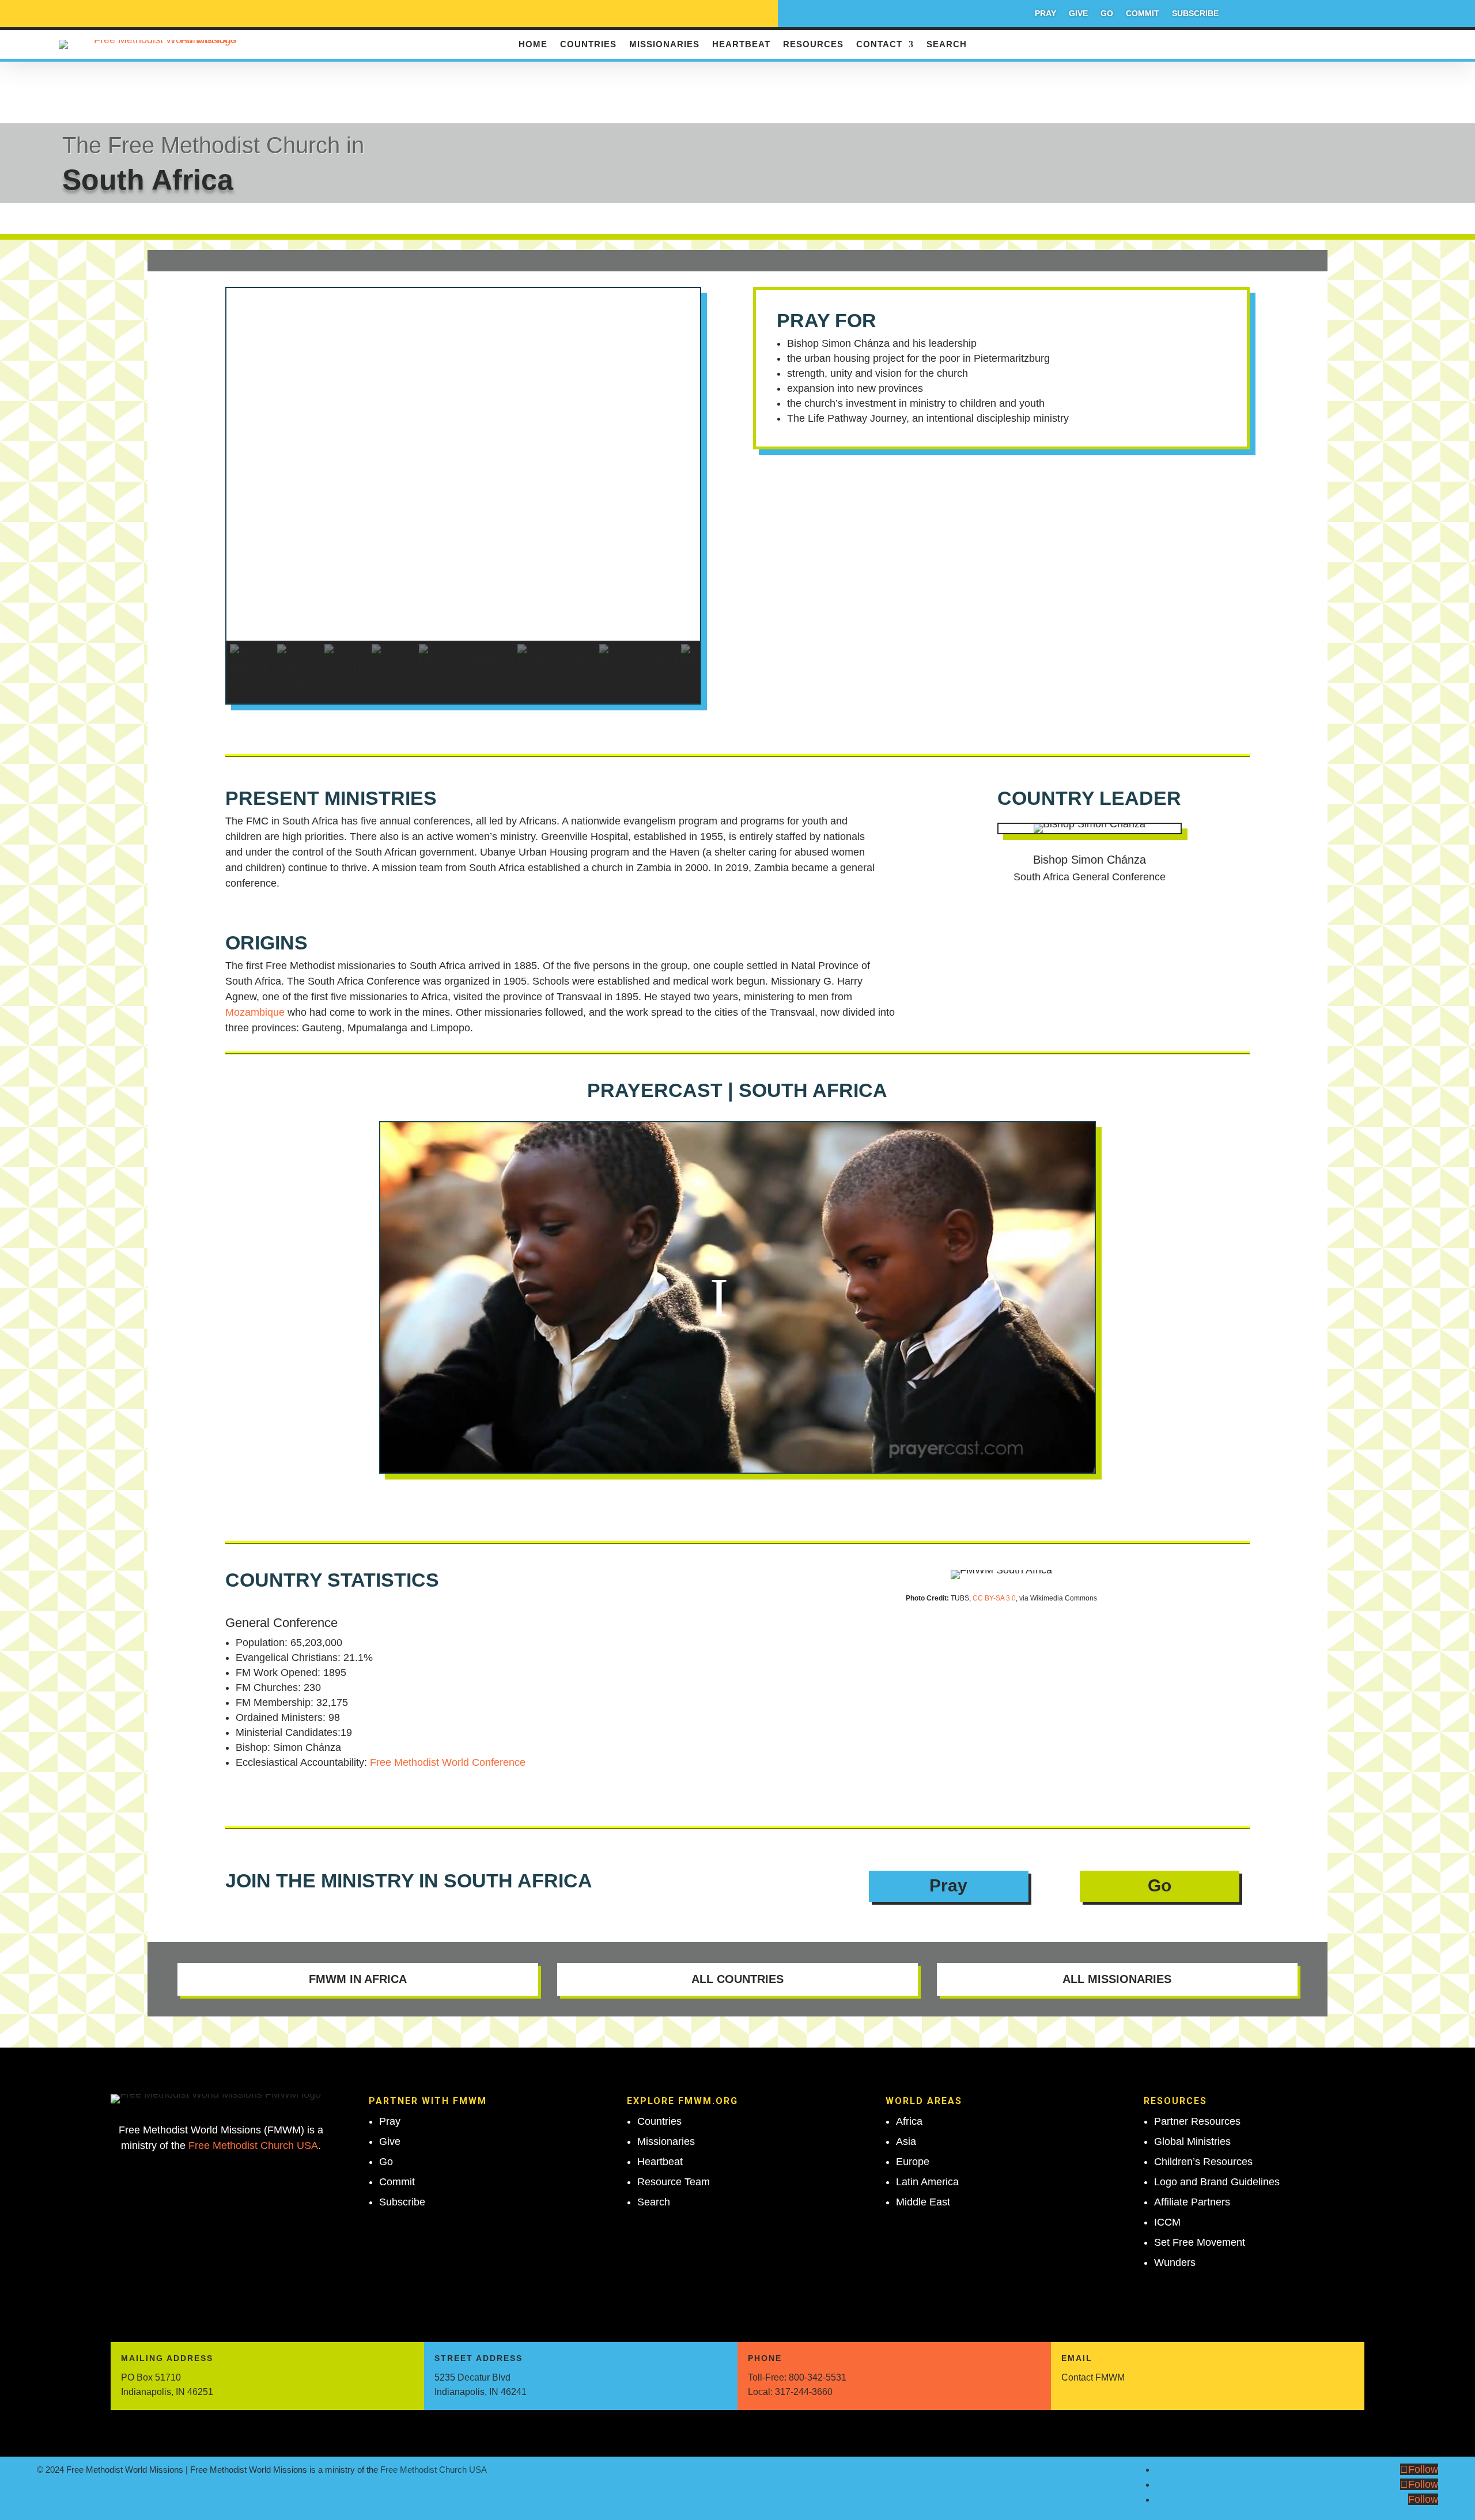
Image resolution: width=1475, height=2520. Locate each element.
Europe (913, 2162)
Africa (909, 2121)
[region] (464, 496)
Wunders (1175, 2262)
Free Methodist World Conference (448, 1762)
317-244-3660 (804, 2392)
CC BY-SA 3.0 (994, 1598)
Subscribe (1195, 14)
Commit (1143, 14)
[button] (464, 613)
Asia (906, 2141)
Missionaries (664, 45)
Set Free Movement (1200, 2242)
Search (947, 45)
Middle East (923, 2202)
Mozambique (255, 1012)
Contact (879, 45)
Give (1078, 14)
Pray (1045, 14)
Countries (588, 45)
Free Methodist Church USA (253, 2146)
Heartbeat (741, 45)
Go (1107, 14)
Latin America (927, 2182)
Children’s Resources (1203, 2162)
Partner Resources (1197, 2121)
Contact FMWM (1093, 2377)
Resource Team (674, 2182)
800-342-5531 (818, 2377)
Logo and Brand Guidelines (1217, 2182)
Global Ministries (1192, 2141)
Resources (813, 45)
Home (533, 45)
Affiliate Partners (1192, 2202)
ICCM (1167, 2222)
